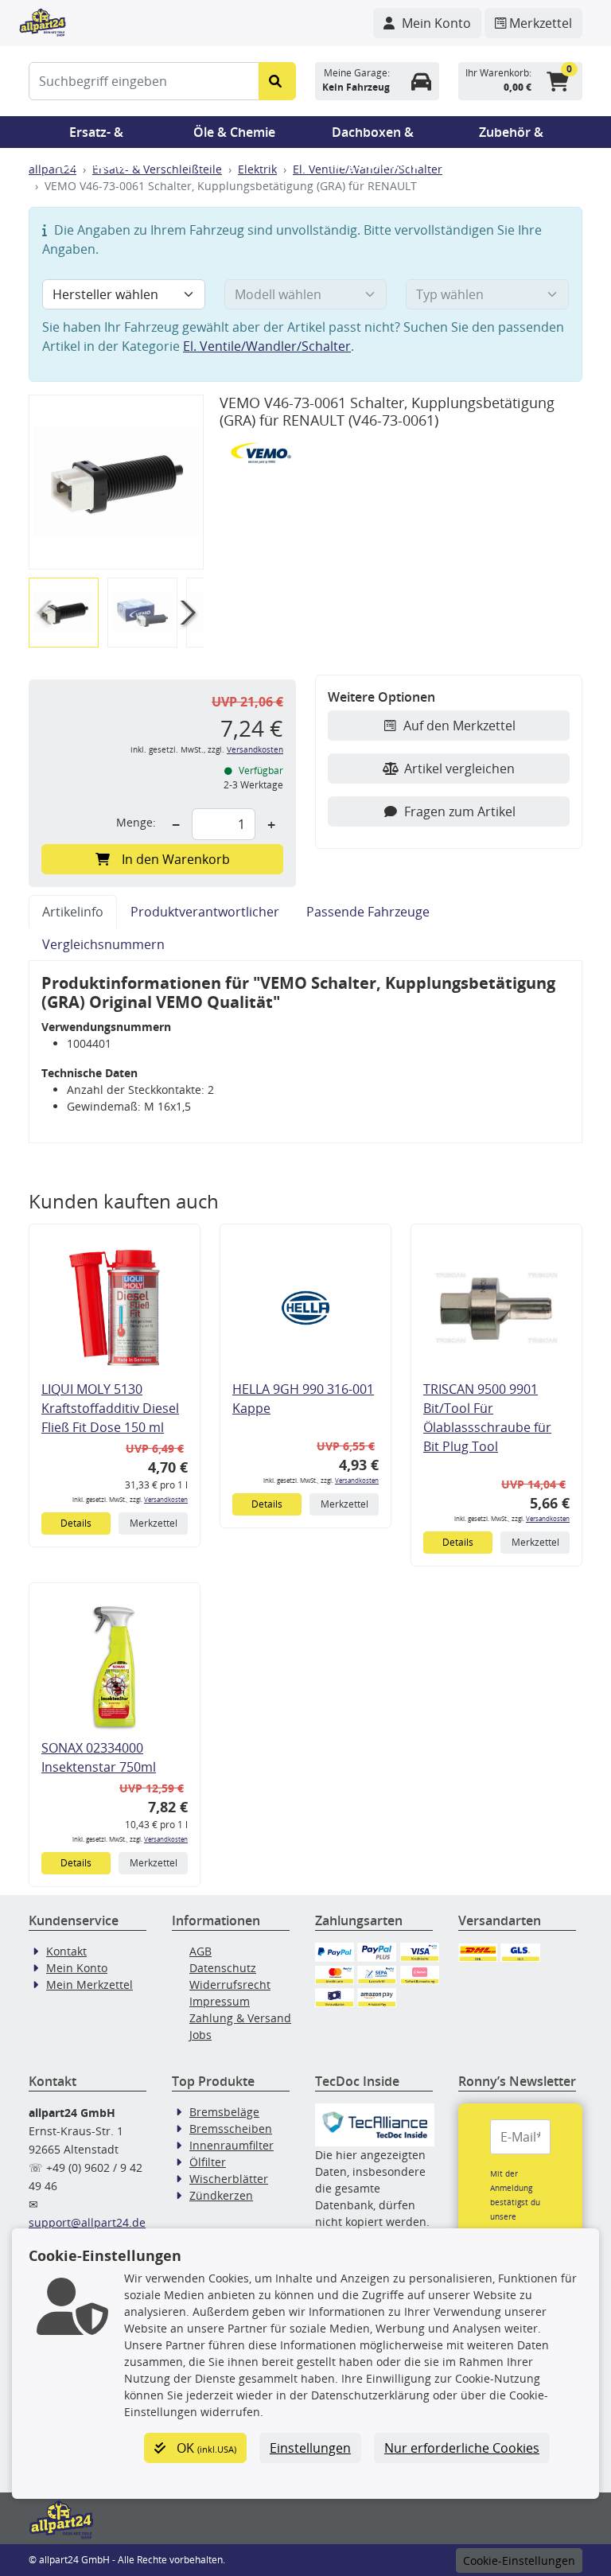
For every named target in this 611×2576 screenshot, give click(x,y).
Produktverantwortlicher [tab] (205, 912)
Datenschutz (223, 1968)
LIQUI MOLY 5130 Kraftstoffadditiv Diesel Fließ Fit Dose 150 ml (110, 1408)
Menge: (136, 822)
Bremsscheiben (231, 2129)
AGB (200, 1951)
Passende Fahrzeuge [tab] (368, 912)
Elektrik (257, 169)
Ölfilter (208, 2162)
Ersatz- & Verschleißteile (96, 136)
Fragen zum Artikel (460, 811)
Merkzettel (154, 1523)
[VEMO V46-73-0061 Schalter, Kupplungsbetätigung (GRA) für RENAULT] (116, 483)
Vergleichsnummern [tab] (103, 944)
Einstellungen (310, 2448)
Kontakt (66, 1951)
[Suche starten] (277, 81)
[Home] (43, 21)
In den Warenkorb (176, 859)
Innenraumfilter (232, 2145)
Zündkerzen (221, 2195)
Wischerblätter (229, 2179)
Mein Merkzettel (90, 1985)
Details (76, 1523)
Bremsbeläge (224, 2112)
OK (205, 2448)
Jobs (200, 2035)
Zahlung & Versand (240, 2018)
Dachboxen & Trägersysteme (373, 136)
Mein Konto (77, 1968)
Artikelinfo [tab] (73, 912)
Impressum (220, 2001)
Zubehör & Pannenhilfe (511, 136)
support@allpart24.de (87, 2222)
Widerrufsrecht (230, 1985)
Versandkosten (255, 750)
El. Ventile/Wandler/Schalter (267, 346)
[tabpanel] (305, 1052)
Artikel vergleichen (459, 769)
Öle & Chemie (234, 132)
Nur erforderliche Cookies (462, 2448)
